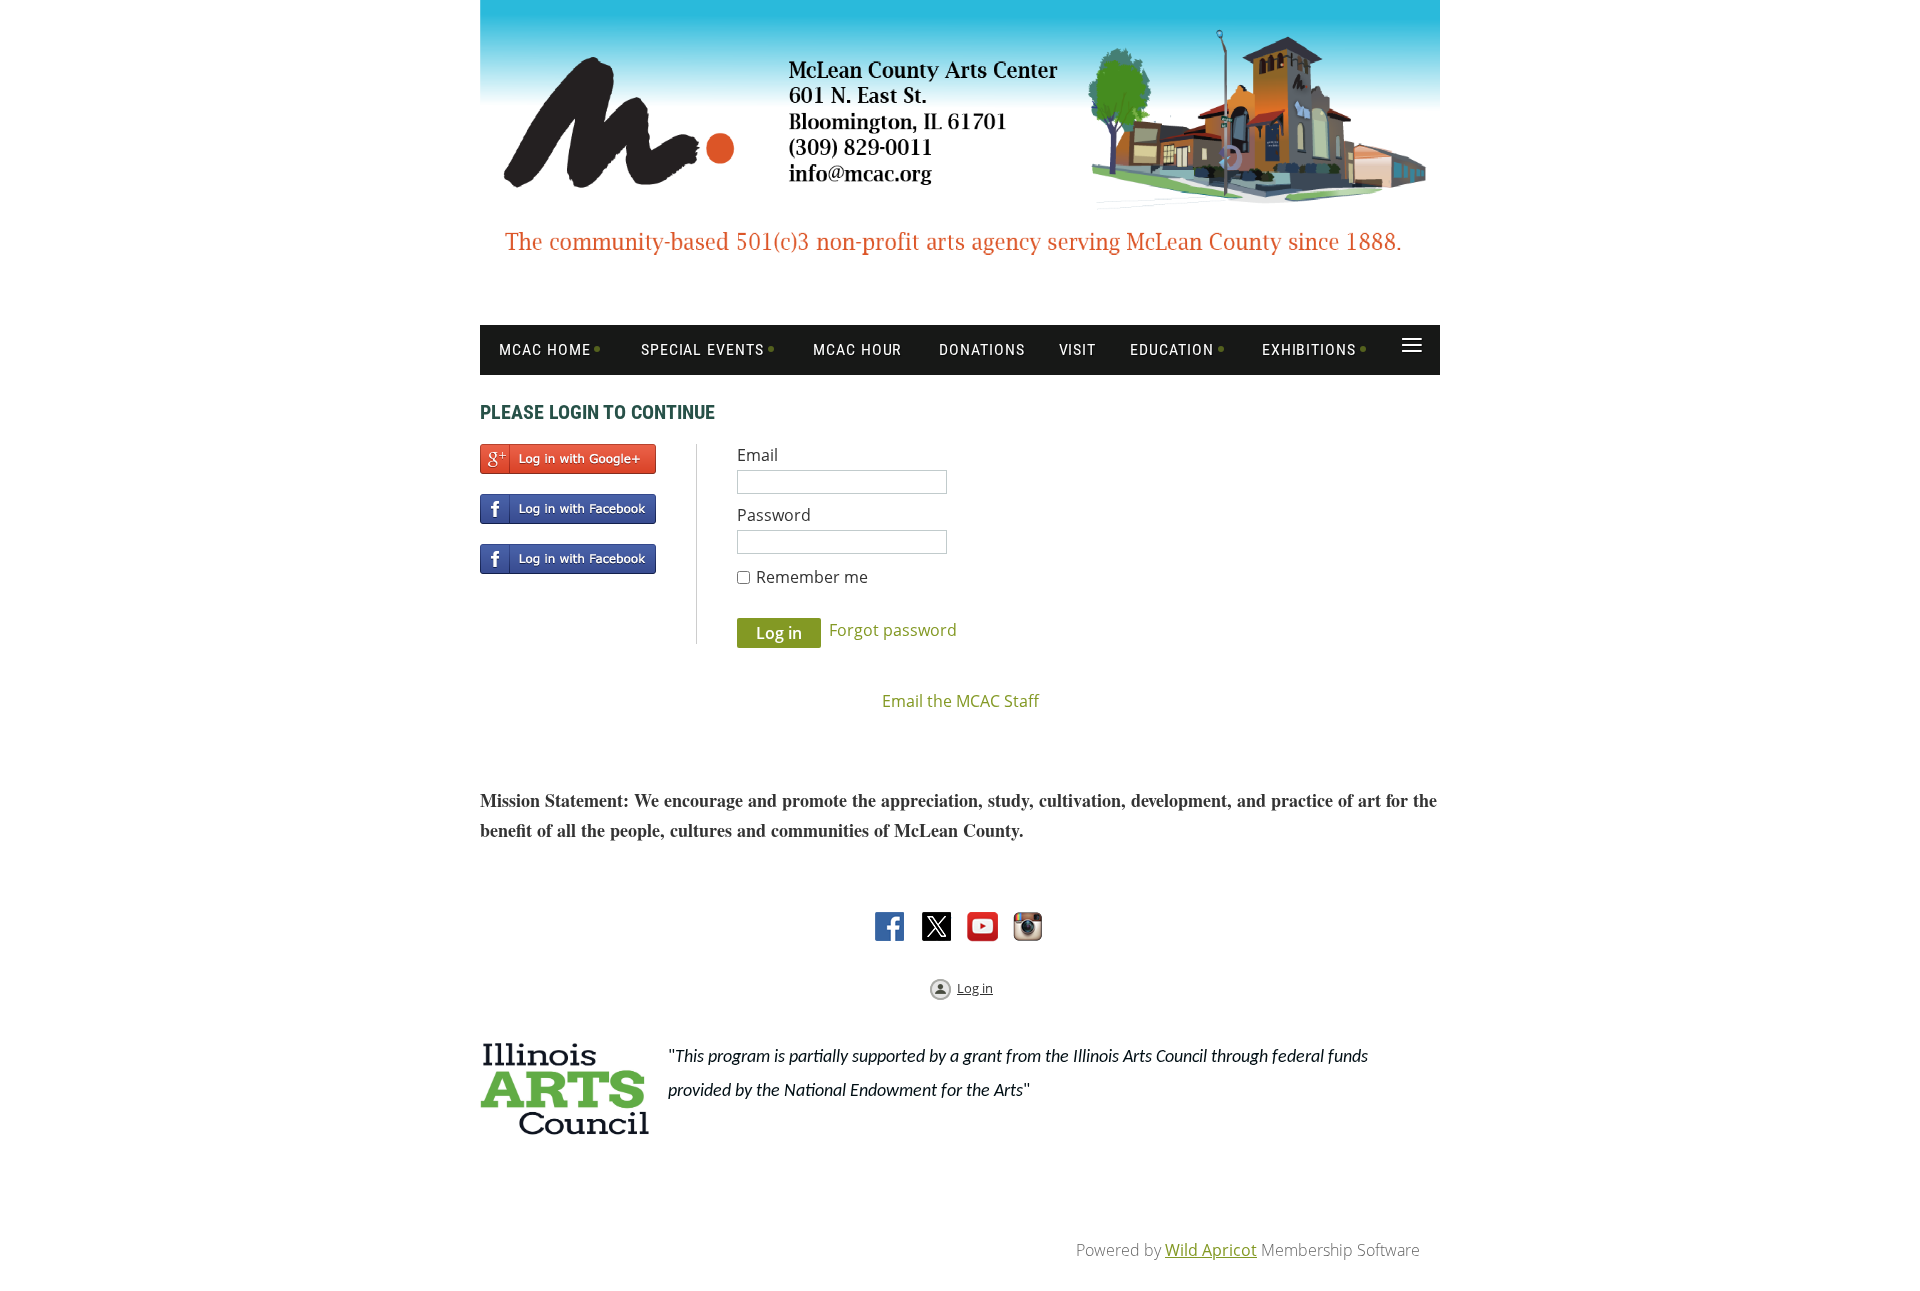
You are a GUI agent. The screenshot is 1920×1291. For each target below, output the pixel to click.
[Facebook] (891, 928)
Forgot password (893, 630)
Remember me (812, 577)
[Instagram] (1029, 928)
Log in (975, 988)
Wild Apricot (1211, 1250)
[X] (937, 928)
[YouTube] (983, 928)
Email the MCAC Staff (960, 701)
